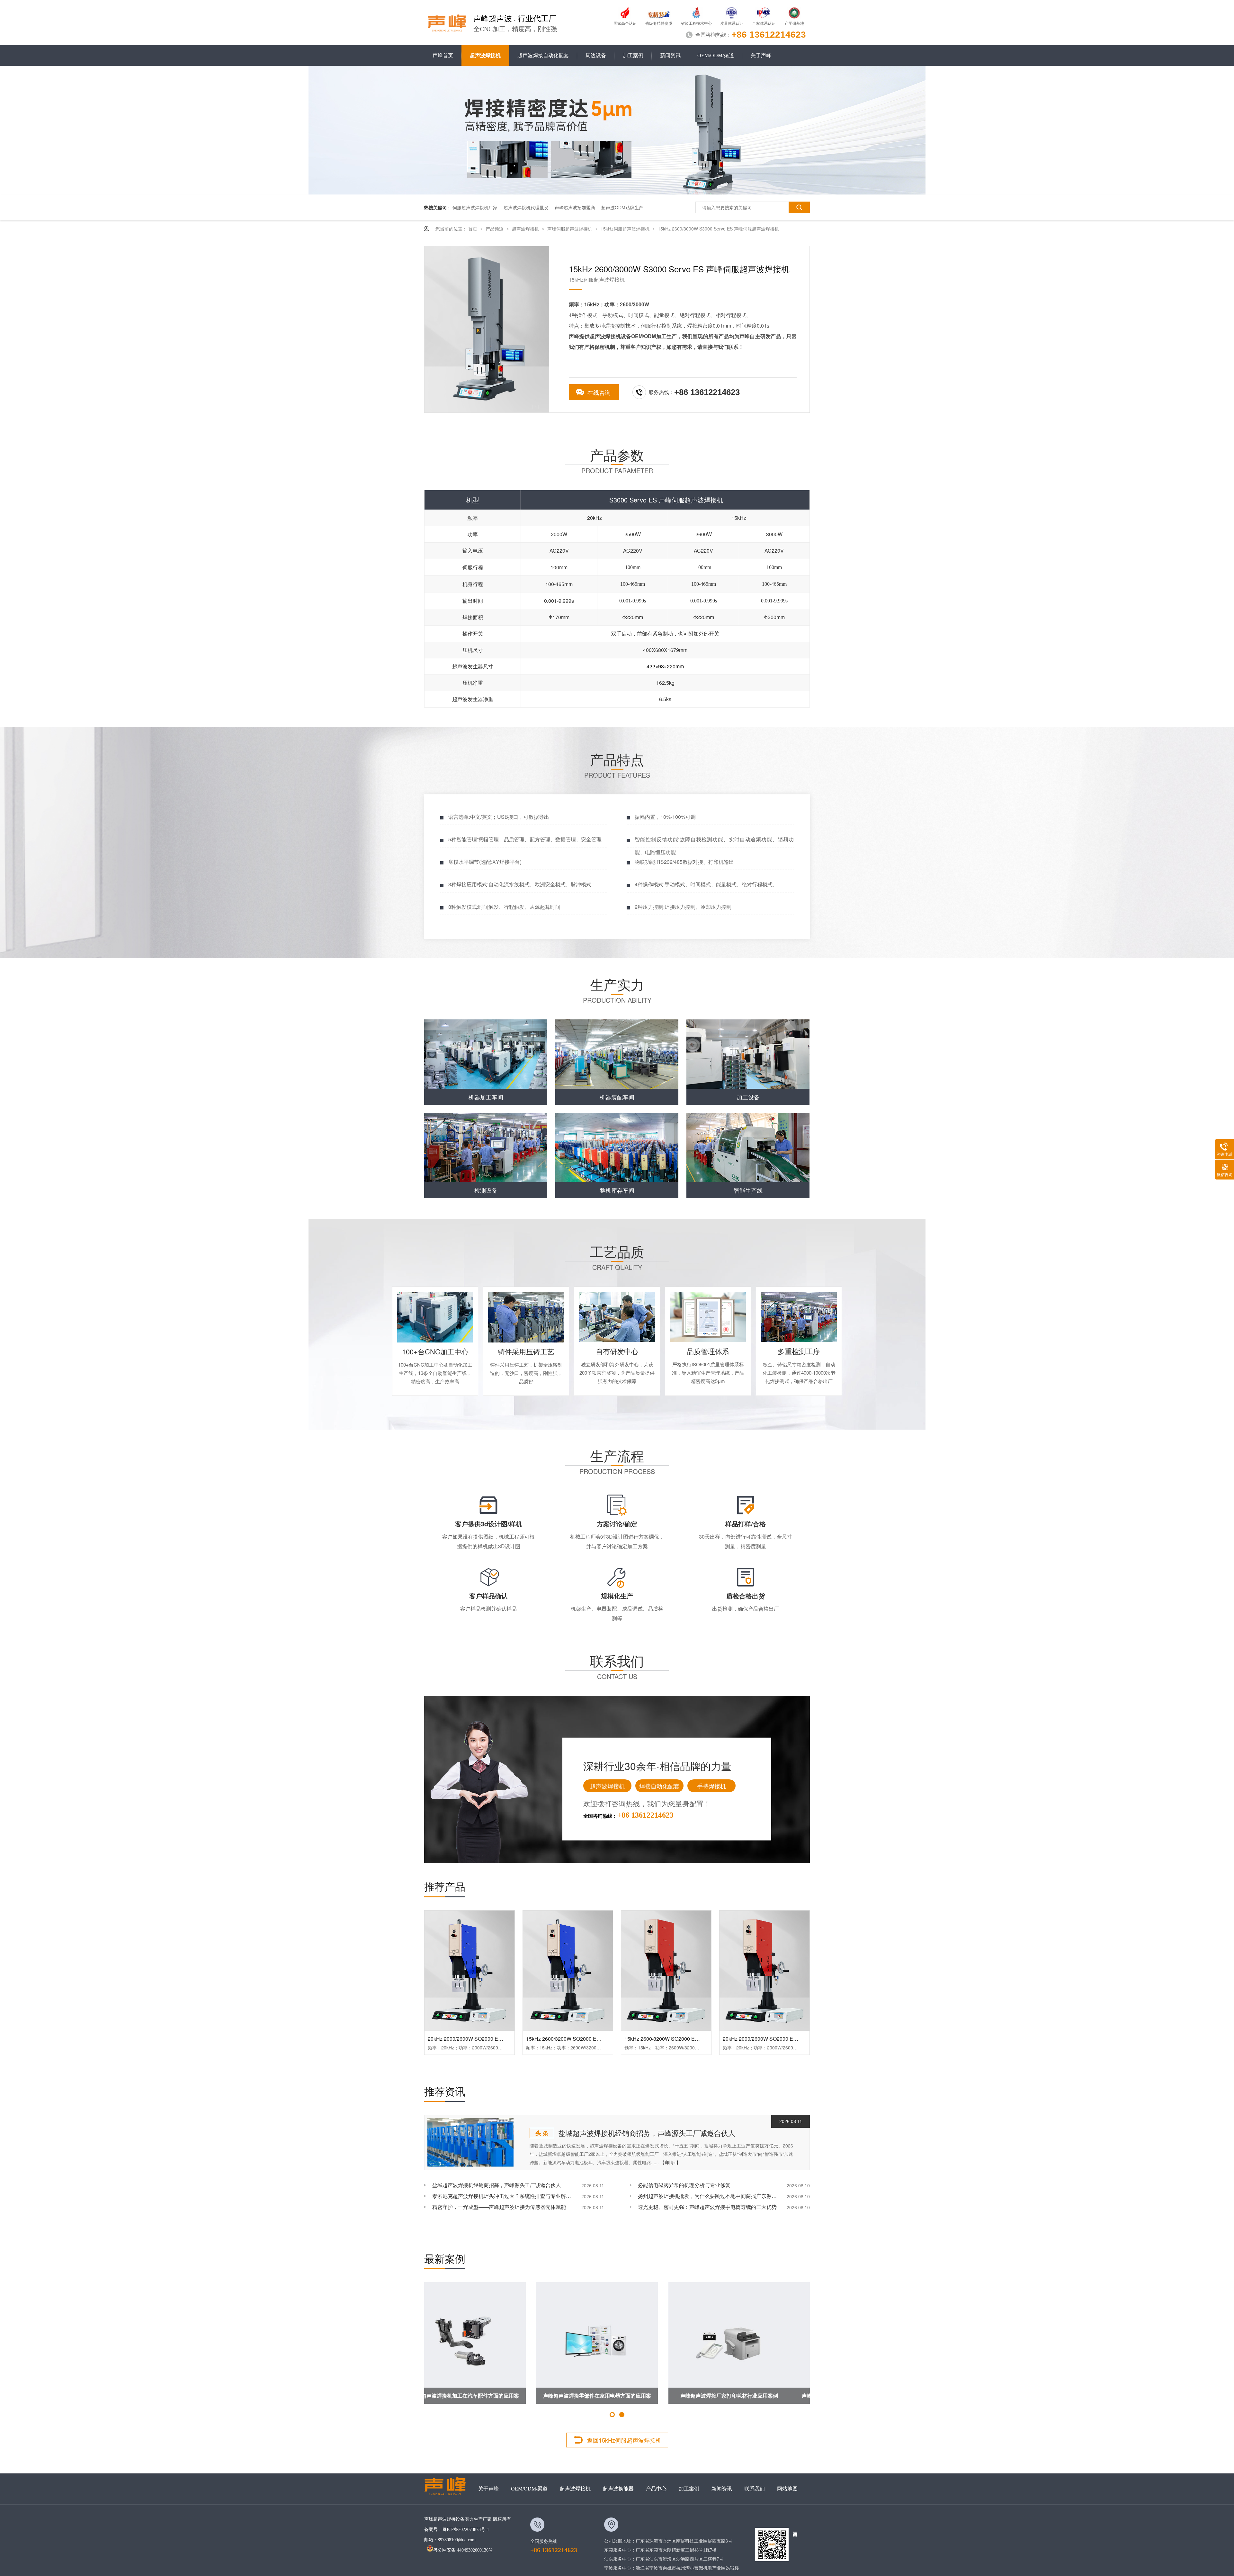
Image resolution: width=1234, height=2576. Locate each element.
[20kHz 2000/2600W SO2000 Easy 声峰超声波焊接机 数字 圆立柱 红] (765, 1970)
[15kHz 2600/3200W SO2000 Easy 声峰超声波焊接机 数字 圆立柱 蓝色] (568, 1970)
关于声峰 (761, 55)
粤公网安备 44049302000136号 (463, 2550)
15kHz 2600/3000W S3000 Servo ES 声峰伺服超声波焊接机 (718, 229)
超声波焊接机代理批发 (526, 207)
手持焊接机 (711, 1786)
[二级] (617, 193)
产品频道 (495, 229)
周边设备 (596, 55)
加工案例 (633, 55)
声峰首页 (443, 55)
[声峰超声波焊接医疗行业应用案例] (617, 2343)
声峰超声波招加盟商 (575, 207)
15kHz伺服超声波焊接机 (626, 229)
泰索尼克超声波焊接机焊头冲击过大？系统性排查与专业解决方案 (503, 2196)
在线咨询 (599, 392)
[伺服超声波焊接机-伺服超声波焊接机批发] (447, 22)
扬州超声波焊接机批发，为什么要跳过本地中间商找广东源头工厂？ (709, 2196)
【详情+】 (670, 2162)
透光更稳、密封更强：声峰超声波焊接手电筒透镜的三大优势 (707, 2207)
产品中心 (656, 2489)
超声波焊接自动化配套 (543, 55)
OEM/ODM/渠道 (716, 55)
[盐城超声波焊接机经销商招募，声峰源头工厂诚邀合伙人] (470, 2142)
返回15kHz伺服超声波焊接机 (624, 2440)
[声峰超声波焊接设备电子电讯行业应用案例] (485, 2343)
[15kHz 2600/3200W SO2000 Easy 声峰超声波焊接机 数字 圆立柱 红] (666, 1970)
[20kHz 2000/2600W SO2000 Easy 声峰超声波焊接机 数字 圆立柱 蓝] (469, 1970)
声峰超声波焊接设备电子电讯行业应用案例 (485, 2395)
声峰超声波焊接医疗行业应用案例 (617, 2395)
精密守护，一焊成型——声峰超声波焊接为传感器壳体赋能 (499, 2207)
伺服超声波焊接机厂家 (475, 207)
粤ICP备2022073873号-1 (466, 2530)
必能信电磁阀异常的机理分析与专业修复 (684, 2185)
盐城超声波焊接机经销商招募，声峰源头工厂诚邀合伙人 (647, 2133)
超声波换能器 (618, 2489)
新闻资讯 (670, 55)
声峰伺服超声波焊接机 (570, 229)
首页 (473, 229)
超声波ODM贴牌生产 (622, 207)
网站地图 (787, 2489)
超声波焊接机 (485, 55)
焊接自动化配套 (659, 1786)
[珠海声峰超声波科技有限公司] (448, 2489)
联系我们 (755, 2489)
